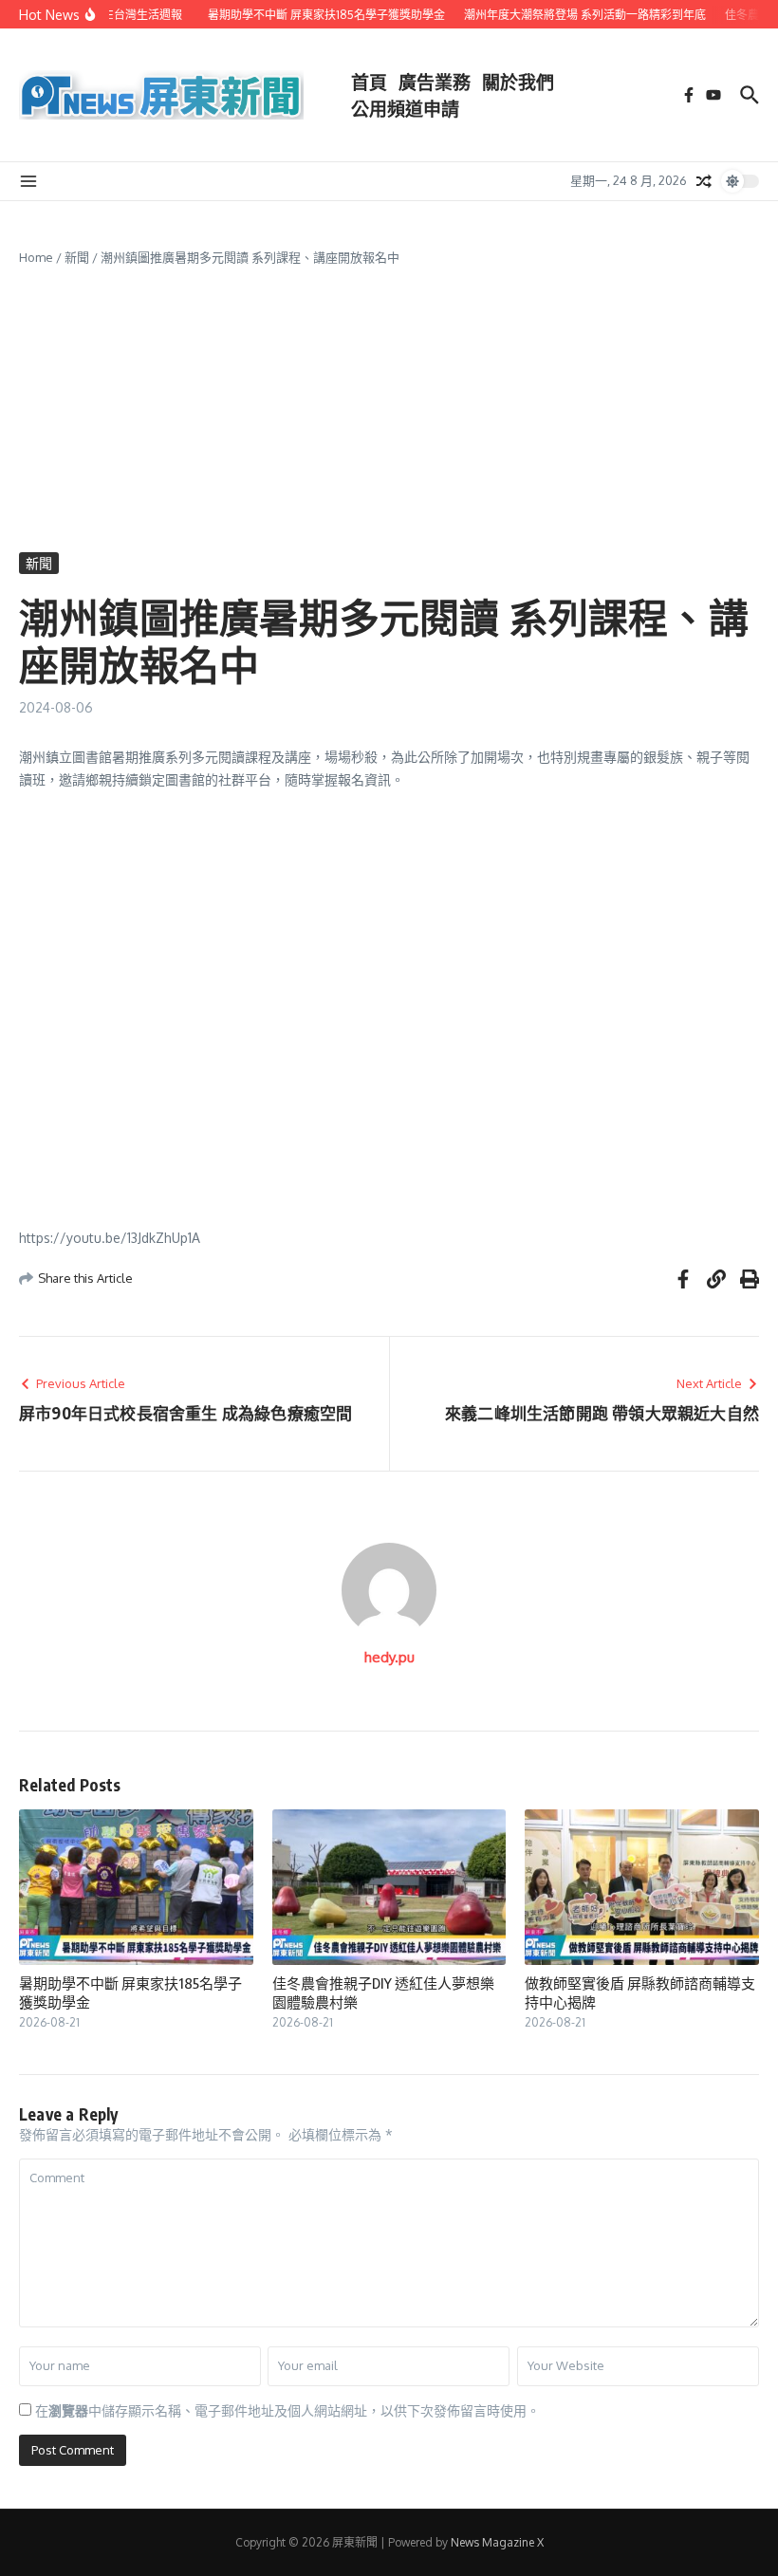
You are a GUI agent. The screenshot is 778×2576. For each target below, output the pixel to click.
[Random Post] (704, 181)
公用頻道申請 (405, 108)
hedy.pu (389, 1657)
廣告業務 (435, 82)
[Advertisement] (389, 410)
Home (36, 257)
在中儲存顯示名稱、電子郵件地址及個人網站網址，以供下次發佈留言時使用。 (287, 2410)
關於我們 (518, 82)
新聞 (77, 257)
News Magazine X (497, 2542)
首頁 (369, 82)
